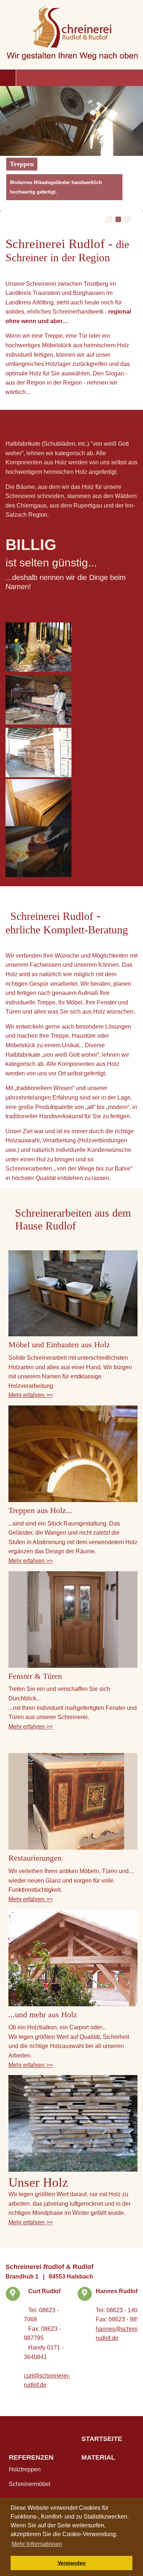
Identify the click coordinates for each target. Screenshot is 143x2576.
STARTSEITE (102, 2439)
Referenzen (31, 2457)
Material (98, 2457)
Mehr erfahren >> (31, 1395)
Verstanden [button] (72, 2563)
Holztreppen (25, 2469)
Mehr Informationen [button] (37, 2544)
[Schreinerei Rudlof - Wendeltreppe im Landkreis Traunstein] (73, 1454)
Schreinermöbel (30, 2484)
